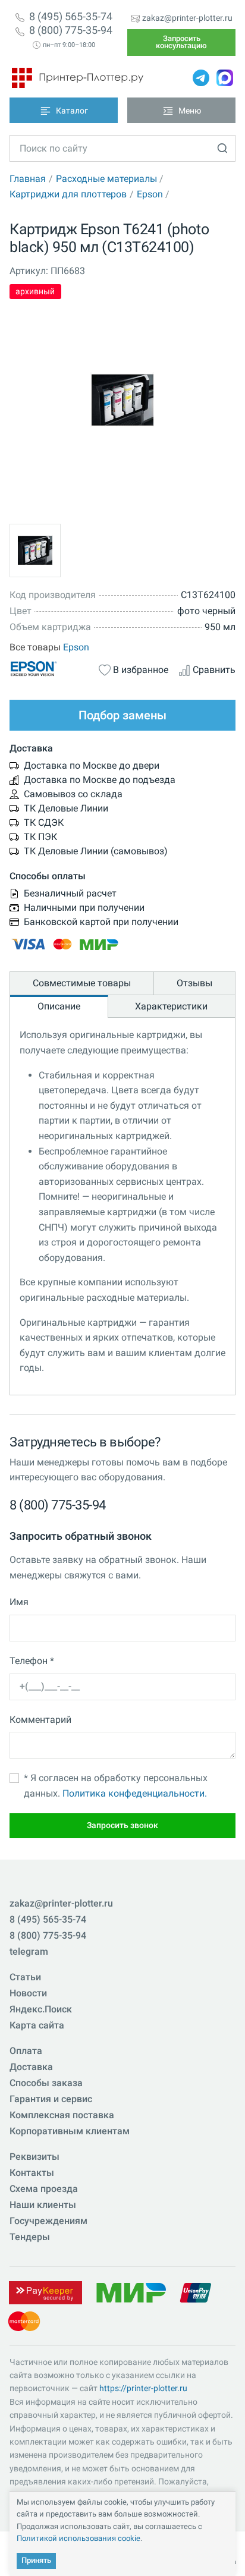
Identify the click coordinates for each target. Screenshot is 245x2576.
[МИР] (131, 2292)
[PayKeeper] (45, 2292)
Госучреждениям (48, 2221)
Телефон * (32, 1661)
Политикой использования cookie (78, 2538)
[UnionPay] (196, 2292)
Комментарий (40, 1720)
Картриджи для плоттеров (68, 194)
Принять (36, 2560)
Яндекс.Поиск (41, 2009)
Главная (28, 179)
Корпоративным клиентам (70, 2131)
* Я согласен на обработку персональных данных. (116, 1786)
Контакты (32, 2173)
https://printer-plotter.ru (143, 2388)
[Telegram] (201, 78)
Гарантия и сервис (51, 2099)
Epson (150, 194)
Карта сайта (37, 2025)
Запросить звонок (122, 1825)
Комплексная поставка (62, 2115)
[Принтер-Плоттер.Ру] (78, 78)
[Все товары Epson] (49, 669)
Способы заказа (46, 2083)
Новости (28, 1993)
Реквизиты (34, 2157)
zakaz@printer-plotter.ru (187, 18)
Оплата (26, 2051)
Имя (19, 1602)
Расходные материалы (106, 179)
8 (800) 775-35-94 (71, 30)
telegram (29, 1951)
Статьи (25, 1977)
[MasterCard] (24, 2320)
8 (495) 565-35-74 (71, 17)
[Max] (225, 78)
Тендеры (30, 2237)
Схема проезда (44, 2189)
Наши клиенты (43, 2205)
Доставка (31, 2067)
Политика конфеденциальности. (135, 1793)
